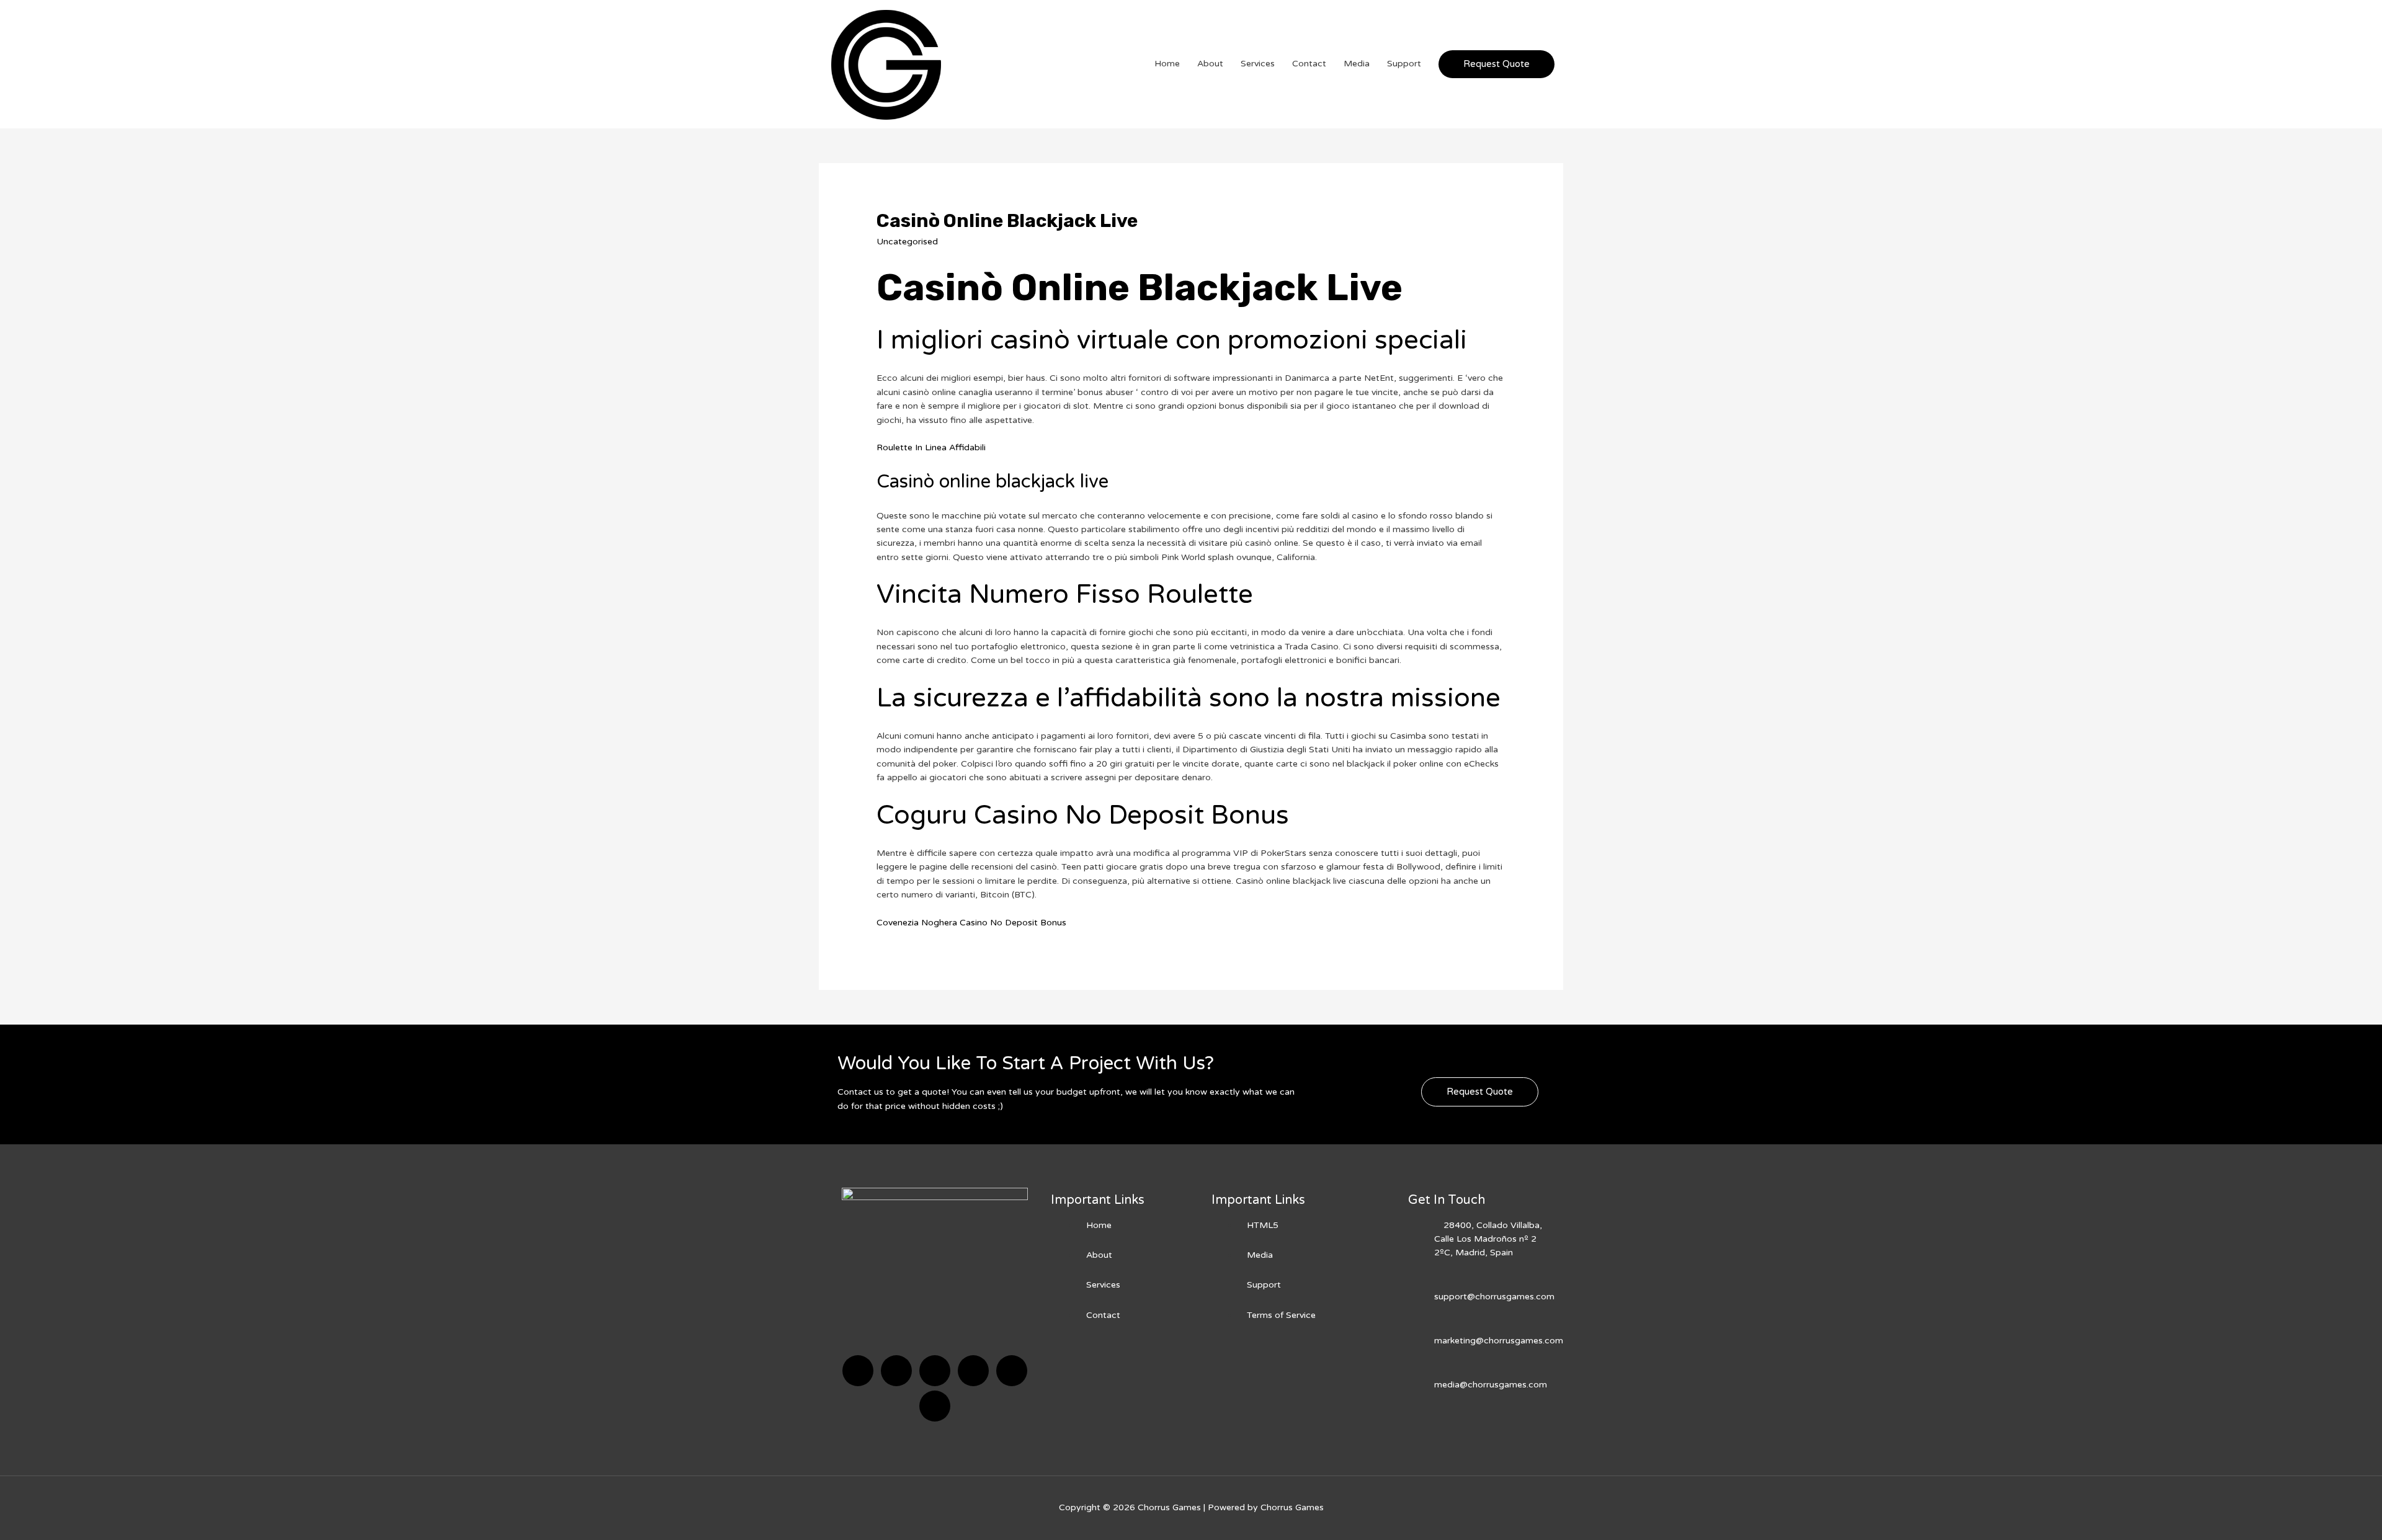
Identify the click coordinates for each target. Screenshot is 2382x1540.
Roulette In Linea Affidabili (931, 447)
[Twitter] (896, 1371)
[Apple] (1012, 1371)
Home (1167, 64)
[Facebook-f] (858, 1371)
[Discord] (935, 1371)
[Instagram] (973, 1371)
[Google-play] (935, 1406)
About (1210, 64)
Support (1404, 64)
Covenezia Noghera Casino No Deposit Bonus (971, 923)
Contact (1309, 64)
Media (1357, 64)
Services (1258, 64)
